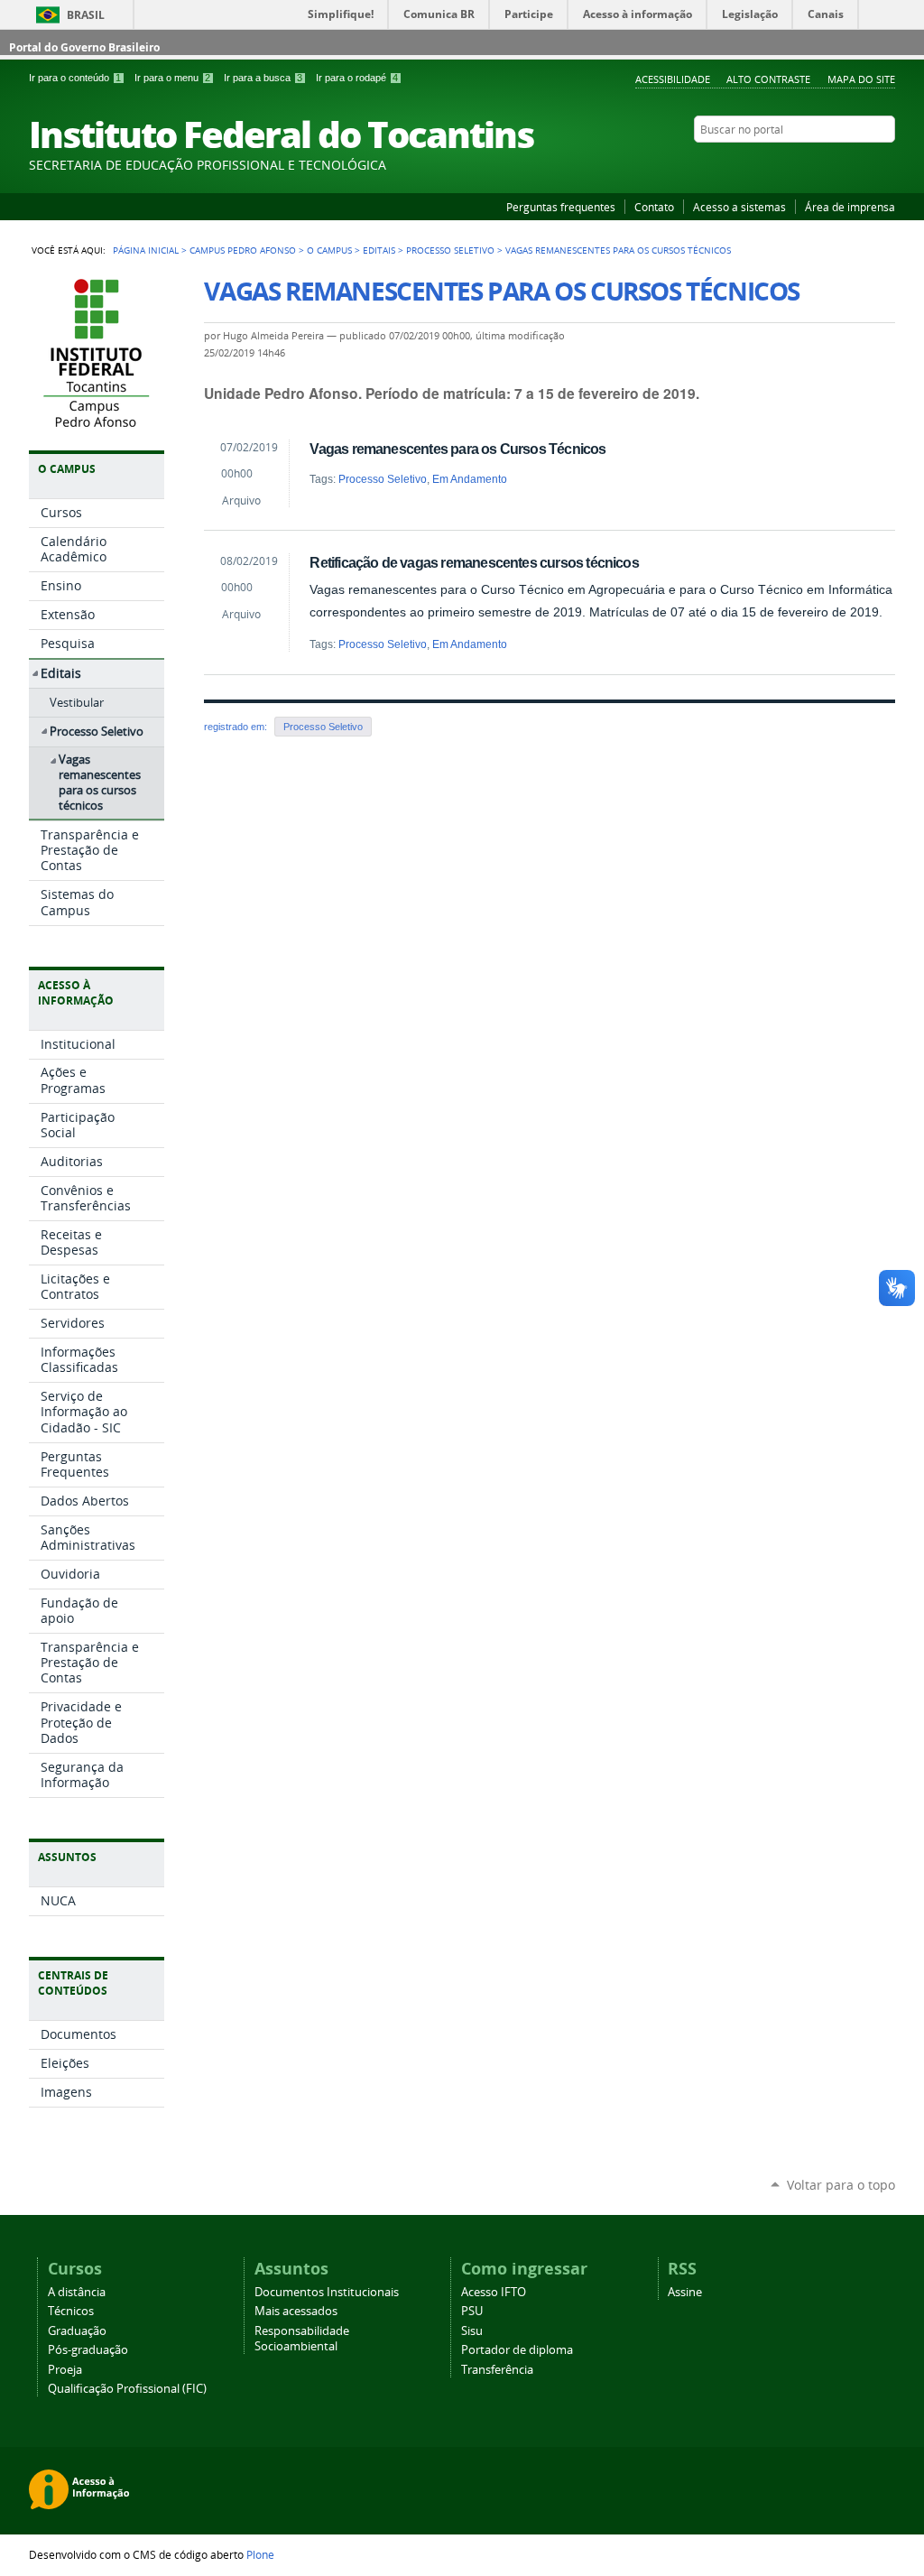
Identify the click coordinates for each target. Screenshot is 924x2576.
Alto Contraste (768, 79)
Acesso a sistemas (739, 207)
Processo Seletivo (450, 250)
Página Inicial (146, 250)
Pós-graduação (88, 2350)
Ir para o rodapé (357, 78)
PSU (472, 2311)
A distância (77, 2292)
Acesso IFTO (494, 2292)
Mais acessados (296, 2311)
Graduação (77, 2331)
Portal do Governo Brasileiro (84, 47)
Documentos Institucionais (327, 2292)
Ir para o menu (172, 78)
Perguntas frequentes (561, 207)
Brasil (86, 15)
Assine (685, 2292)
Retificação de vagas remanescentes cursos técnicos (474, 562)
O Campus (329, 250)
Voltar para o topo (841, 2185)
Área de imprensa (850, 207)
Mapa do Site (861, 79)
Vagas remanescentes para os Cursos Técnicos (457, 449)
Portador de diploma (517, 2350)
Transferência (497, 2370)
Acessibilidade (673, 79)
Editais (379, 250)
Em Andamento (470, 479)
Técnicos (71, 2311)
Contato (654, 207)
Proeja (65, 2370)
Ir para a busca (263, 78)
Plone (260, 2554)
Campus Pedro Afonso (243, 250)
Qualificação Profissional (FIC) (127, 2389)
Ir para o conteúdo (75, 78)
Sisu (472, 2331)
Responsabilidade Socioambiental (302, 2339)
